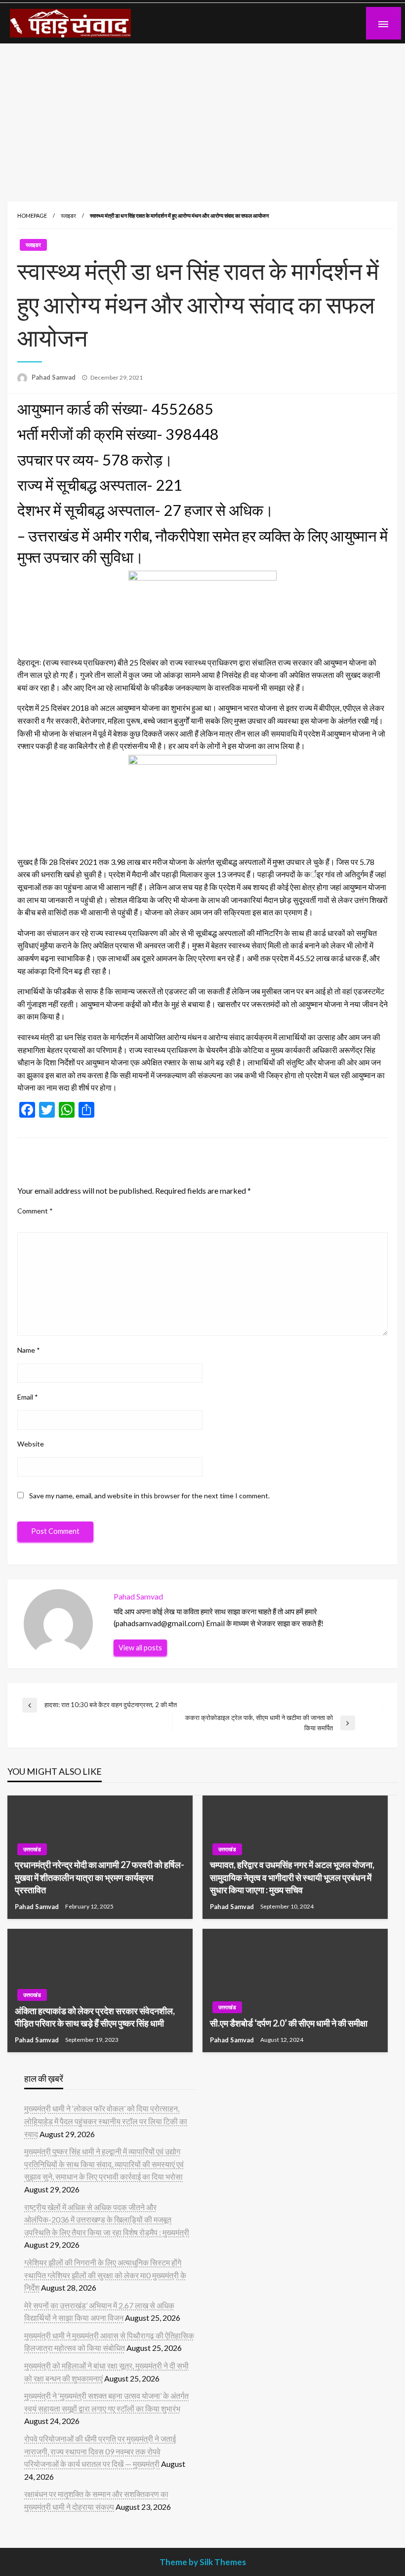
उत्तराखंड (32, 1849)
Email (28, 1397)
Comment (35, 1211)
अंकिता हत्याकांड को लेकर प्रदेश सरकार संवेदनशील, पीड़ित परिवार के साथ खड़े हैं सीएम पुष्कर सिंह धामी (95, 2017)
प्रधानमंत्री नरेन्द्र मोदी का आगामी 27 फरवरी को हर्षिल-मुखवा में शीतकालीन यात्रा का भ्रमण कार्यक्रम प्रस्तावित (100, 1877)
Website (31, 1444)
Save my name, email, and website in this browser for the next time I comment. (149, 1496)
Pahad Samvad (54, 377)
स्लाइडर (68, 215)
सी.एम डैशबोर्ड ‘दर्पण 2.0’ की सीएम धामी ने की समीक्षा (289, 2023)
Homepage (32, 215)
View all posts (140, 1648)
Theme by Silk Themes (203, 2562)
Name (29, 1350)
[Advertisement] (202, 117)
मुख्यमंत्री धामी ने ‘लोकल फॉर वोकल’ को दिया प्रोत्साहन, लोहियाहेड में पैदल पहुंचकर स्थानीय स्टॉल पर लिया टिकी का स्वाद (106, 2121)
